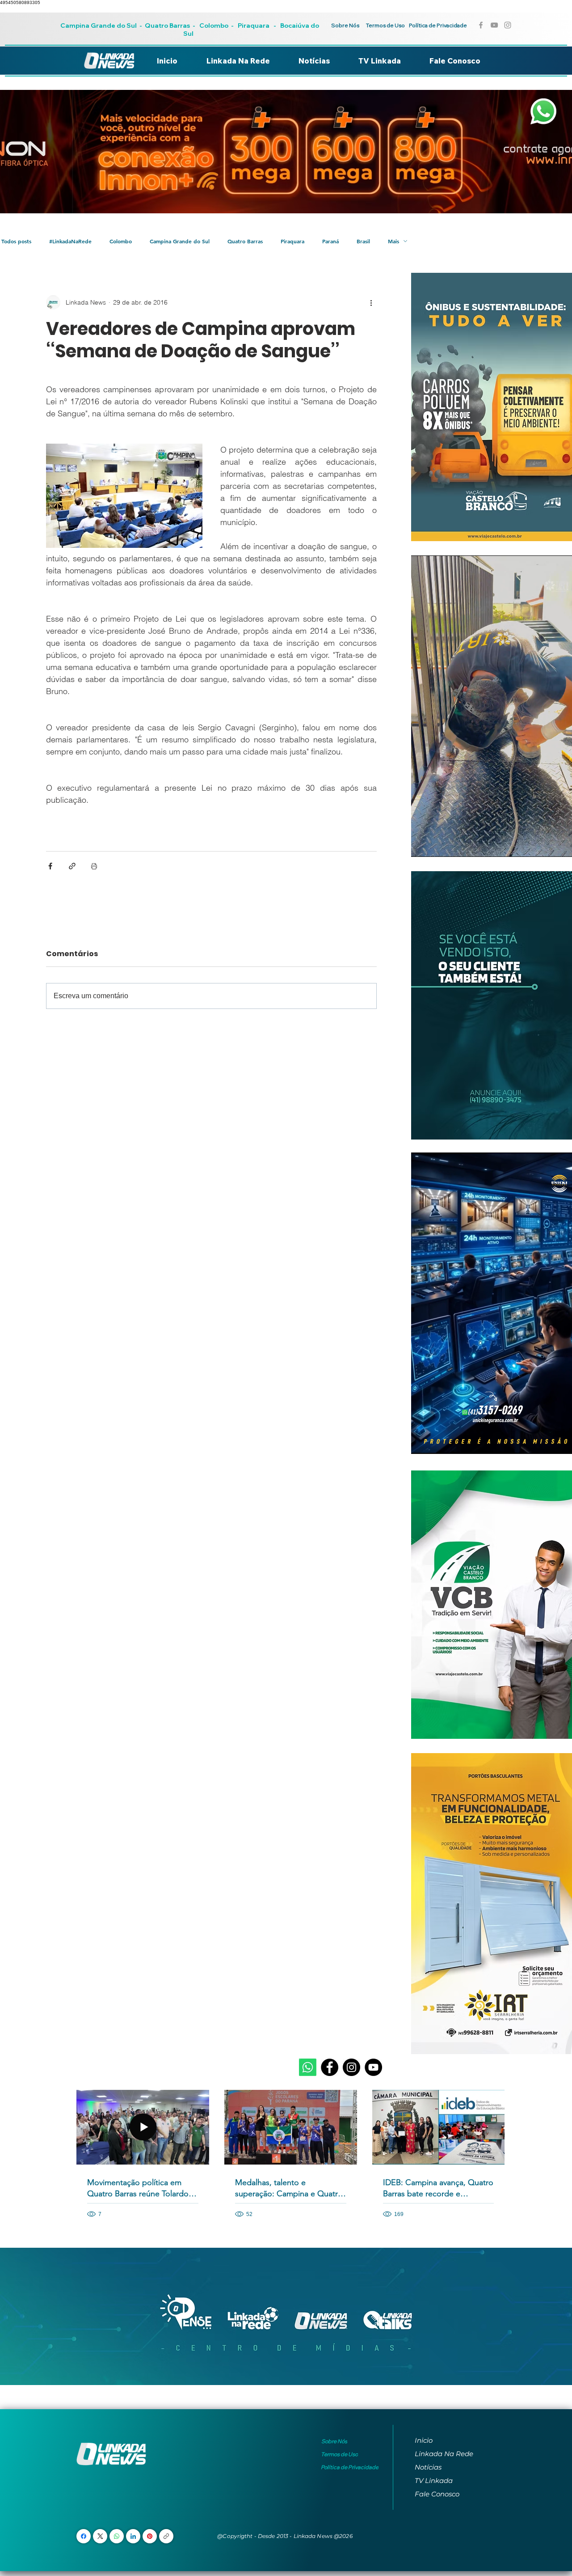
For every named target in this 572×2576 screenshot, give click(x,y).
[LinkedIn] (133, 2536)
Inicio (424, 2440)
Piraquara (254, 25)
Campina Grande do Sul (99, 25)
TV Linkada (434, 2481)
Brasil (363, 241)
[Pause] (423, 845)
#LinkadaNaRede (70, 241)
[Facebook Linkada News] (481, 25)
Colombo (214, 25)
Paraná (330, 241)
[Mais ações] (371, 302)
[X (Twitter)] (100, 2536)
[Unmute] (438, 845)
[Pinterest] (150, 2536)
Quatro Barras (167, 25)
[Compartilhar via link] (72, 866)
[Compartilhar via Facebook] (50, 866)
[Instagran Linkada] (508, 25)
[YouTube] (373, 2067)
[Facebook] (330, 2067)
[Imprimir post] (94, 866)
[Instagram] (351, 2067)
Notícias (428, 2467)
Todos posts (16, 241)
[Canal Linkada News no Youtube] (494, 25)
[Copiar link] (166, 2536)
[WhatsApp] (117, 2536)
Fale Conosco (437, 2494)
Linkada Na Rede (444, 2454)
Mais (393, 241)
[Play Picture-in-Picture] (553, 845)
